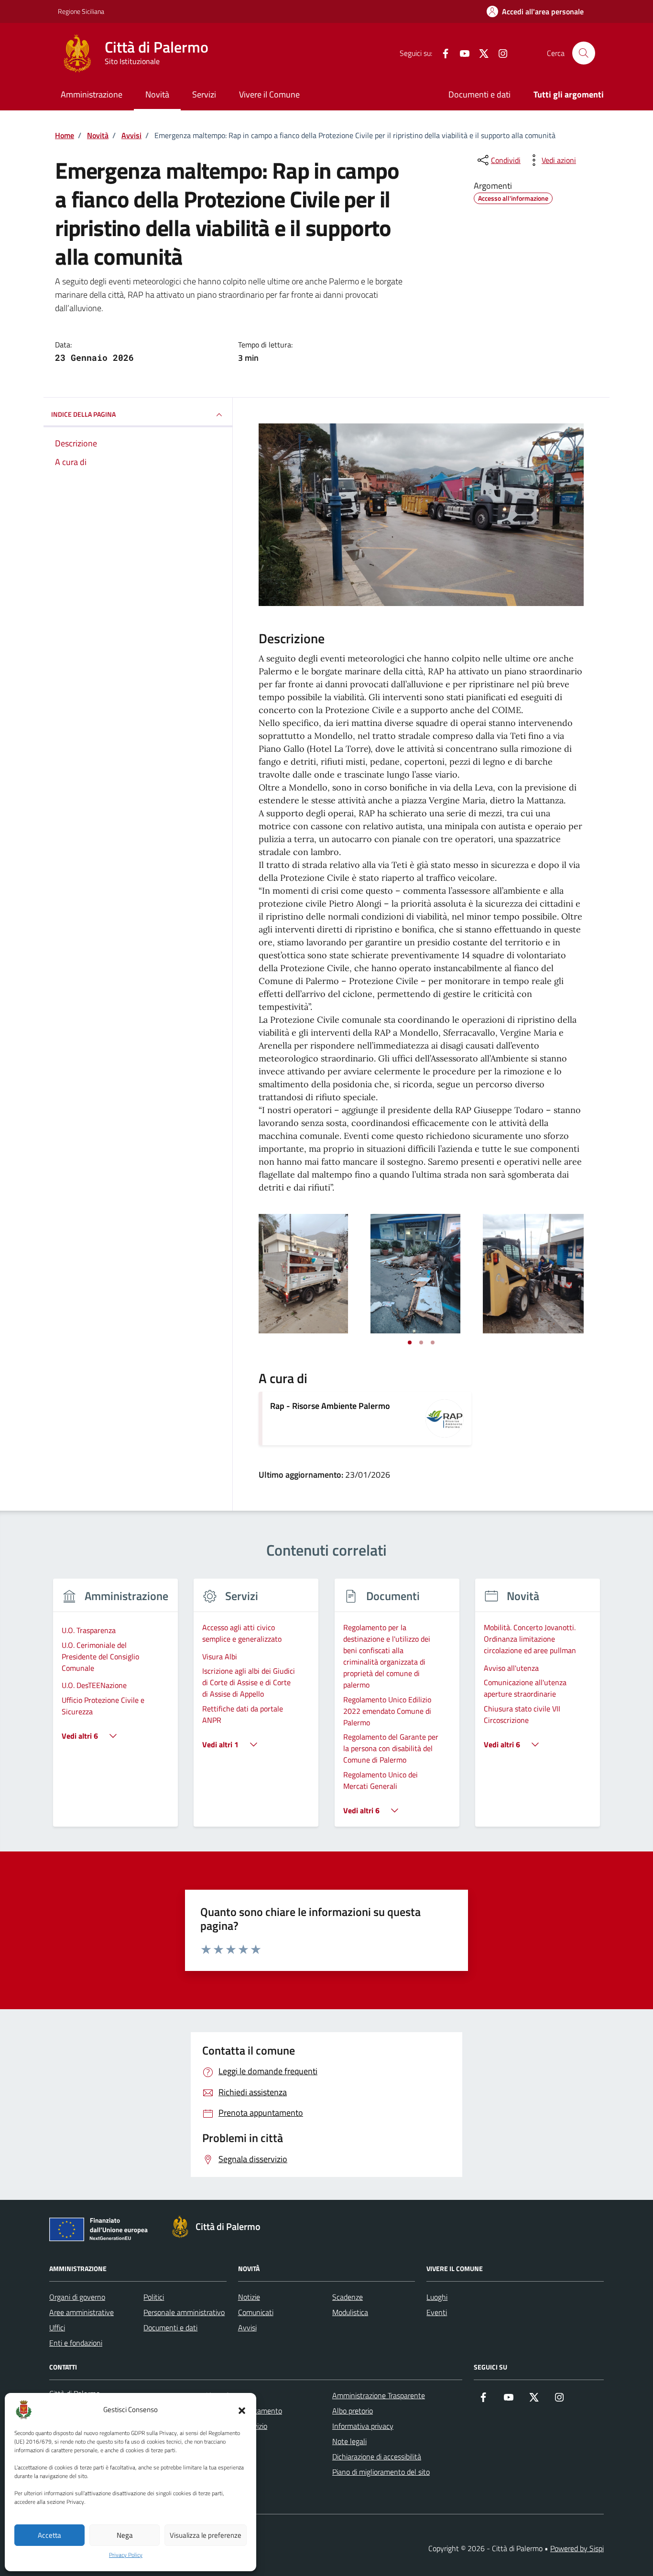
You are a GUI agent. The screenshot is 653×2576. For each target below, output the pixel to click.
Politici (154, 2297)
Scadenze (348, 2297)
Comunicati (256, 2312)
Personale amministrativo (184, 2312)
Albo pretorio (353, 2411)
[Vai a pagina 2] (421, 1342)
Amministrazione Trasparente (379, 2395)
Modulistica (350, 2312)
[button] (242, 2410)
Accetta (49, 2535)
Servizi (204, 94)
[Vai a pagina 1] (410, 1342)
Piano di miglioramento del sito (381, 2472)
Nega (125, 2535)
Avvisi (247, 2327)
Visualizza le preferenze (206, 2535)
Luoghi (437, 2297)
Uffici (57, 2327)
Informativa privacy (363, 2426)
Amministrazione (92, 94)
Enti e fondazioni (76, 2343)
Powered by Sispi (577, 2548)
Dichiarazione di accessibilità (377, 2457)
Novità (157, 94)
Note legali (349, 2441)
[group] (115, 1708)
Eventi (437, 2312)
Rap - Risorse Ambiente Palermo (330, 1406)
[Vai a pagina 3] (433, 1342)
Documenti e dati (479, 94)
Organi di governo (77, 2297)
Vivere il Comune (269, 94)
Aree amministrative (82, 2312)
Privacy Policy (126, 2555)
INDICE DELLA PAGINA (83, 414)
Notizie (249, 2297)
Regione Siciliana (81, 11)
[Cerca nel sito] (584, 53)
